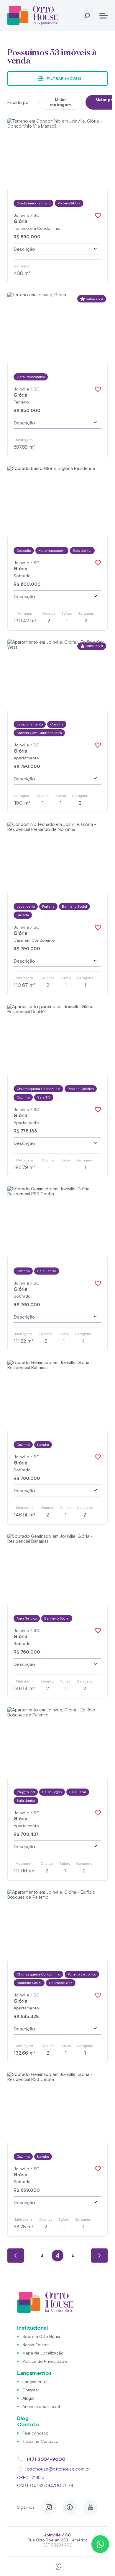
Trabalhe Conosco (40, 2441)
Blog (23, 2418)
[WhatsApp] (100, 2544)
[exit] (57, 2563)
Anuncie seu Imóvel (41, 2406)
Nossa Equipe (36, 2345)
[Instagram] (49, 2507)
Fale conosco (36, 2433)
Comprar (31, 2390)
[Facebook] (70, 2507)
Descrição (24, 249)
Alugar (29, 2398)
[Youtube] (91, 2507)
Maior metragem (60, 102)
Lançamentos (36, 2382)
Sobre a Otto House (42, 2336)
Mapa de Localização (43, 2353)
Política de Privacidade (45, 2361)
